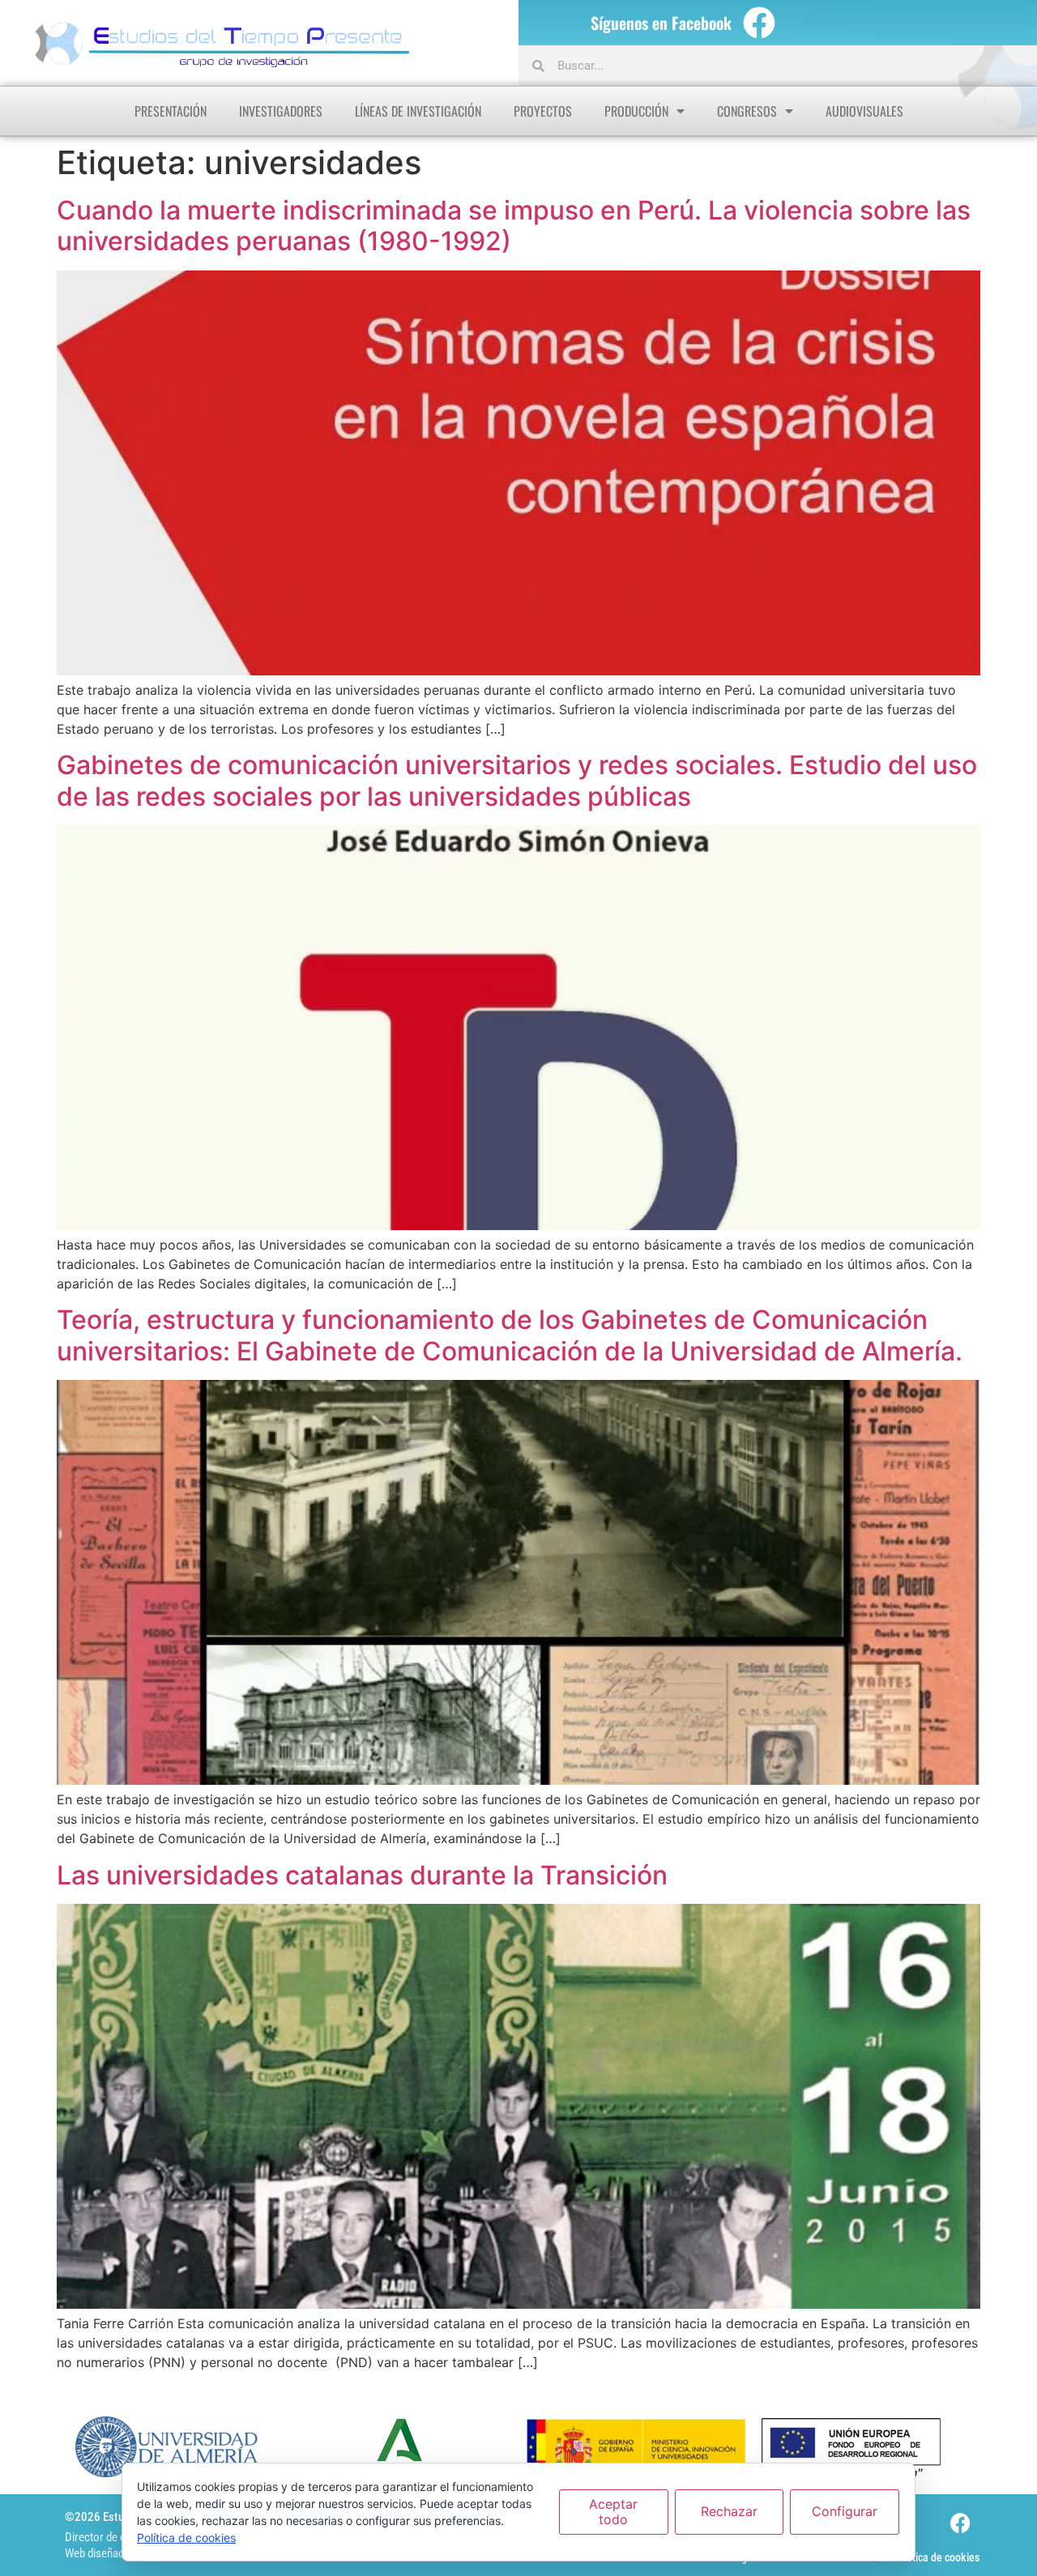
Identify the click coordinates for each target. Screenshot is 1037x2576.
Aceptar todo (613, 2512)
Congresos (747, 111)
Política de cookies (937, 2557)
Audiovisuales (864, 111)
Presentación (171, 111)
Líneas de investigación (418, 111)
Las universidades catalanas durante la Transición (362, 1875)
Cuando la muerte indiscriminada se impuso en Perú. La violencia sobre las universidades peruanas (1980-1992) (514, 226)
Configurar (845, 2511)
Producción (636, 111)
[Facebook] (759, 23)
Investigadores (281, 111)
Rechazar (729, 2511)
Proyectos (543, 111)
